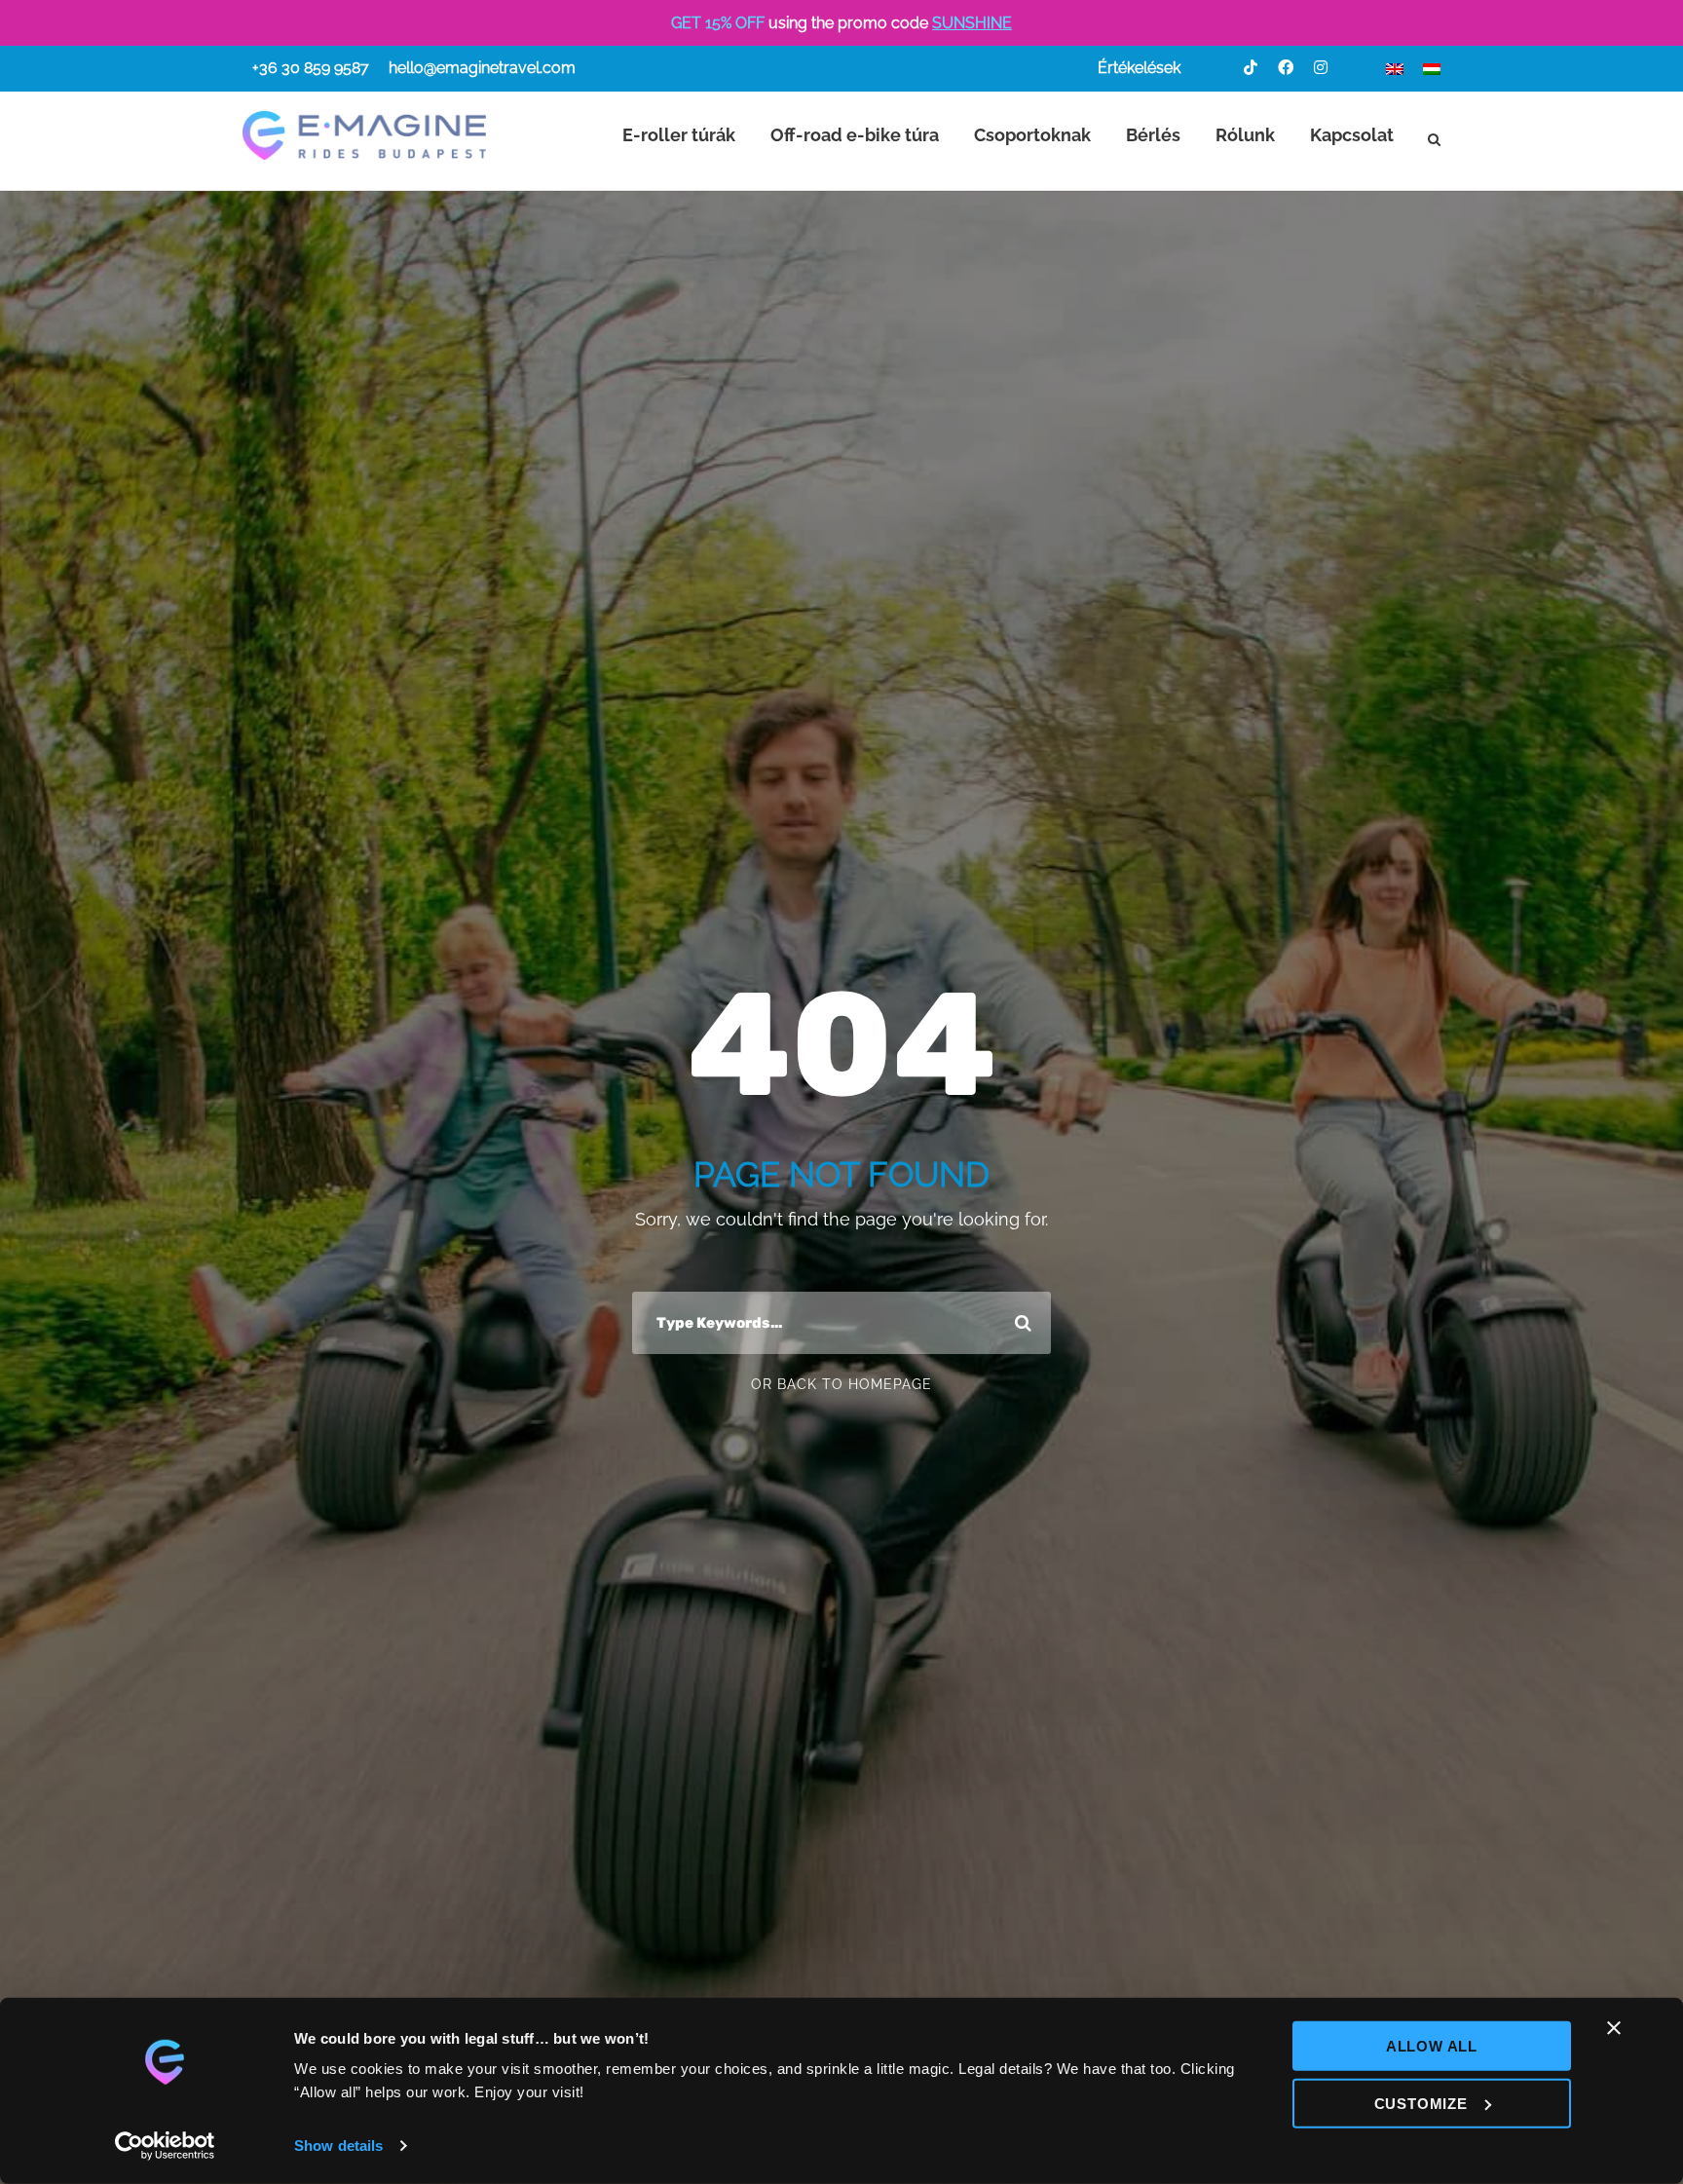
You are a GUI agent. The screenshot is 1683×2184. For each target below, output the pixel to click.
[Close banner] (1614, 2028)
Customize (1421, 2103)
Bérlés (1153, 135)
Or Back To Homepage (841, 1384)
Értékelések (1139, 68)
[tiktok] (1251, 68)
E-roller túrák (679, 135)
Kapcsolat (1352, 135)
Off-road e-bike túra (855, 135)
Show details (338, 2146)
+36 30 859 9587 (311, 68)
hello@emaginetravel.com (482, 68)
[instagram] (1321, 68)
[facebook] (1286, 68)
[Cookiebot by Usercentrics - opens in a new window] (165, 2146)
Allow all (1432, 2046)
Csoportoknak (1032, 135)
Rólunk (1245, 135)
